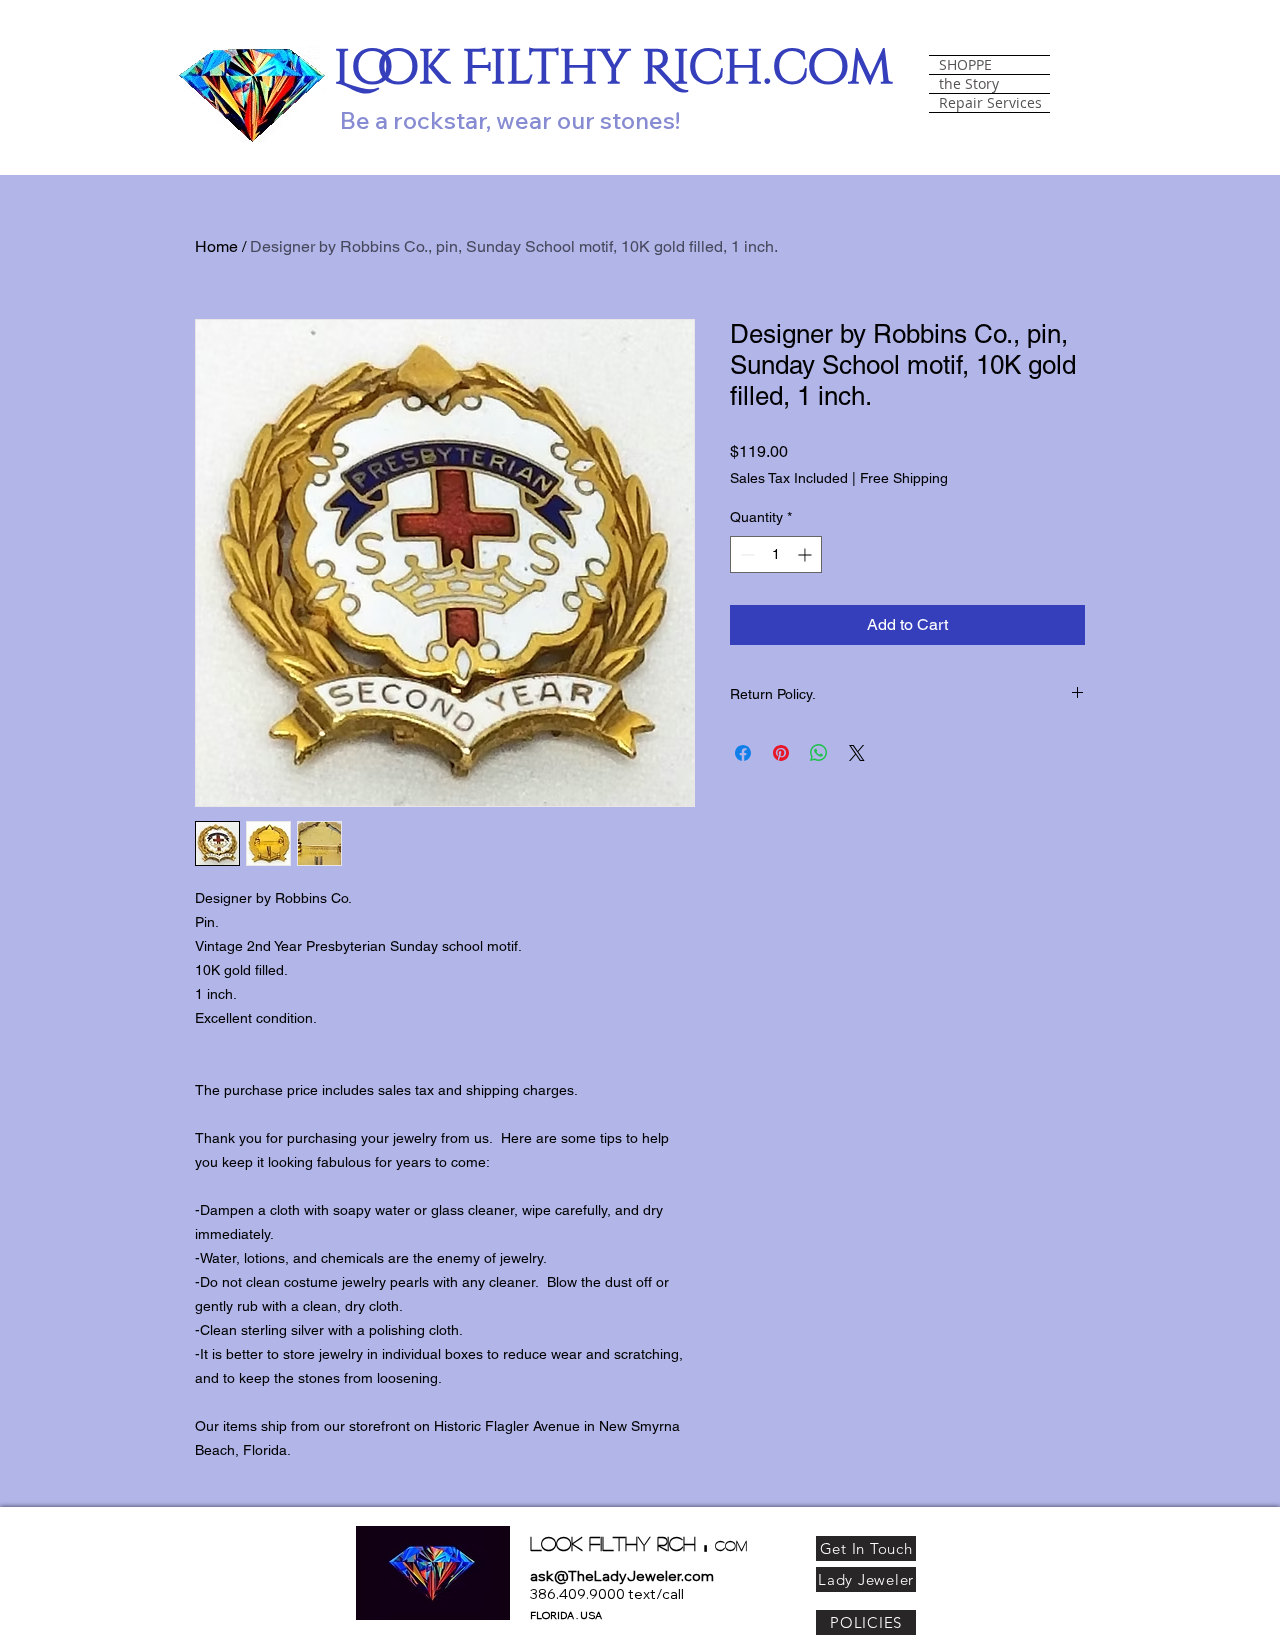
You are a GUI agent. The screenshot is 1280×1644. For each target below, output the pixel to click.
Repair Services (990, 103)
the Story (969, 84)
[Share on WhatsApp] (819, 753)
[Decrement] (745, 554)
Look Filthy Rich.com (613, 68)
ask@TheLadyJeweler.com (622, 1576)
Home (216, 246)
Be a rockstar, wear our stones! (510, 120)
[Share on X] (857, 753)
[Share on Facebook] (743, 753)
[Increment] (806, 554)
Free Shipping (904, 478)
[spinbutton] (776, 554)
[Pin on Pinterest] (781, 753)
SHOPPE (965, 65)
